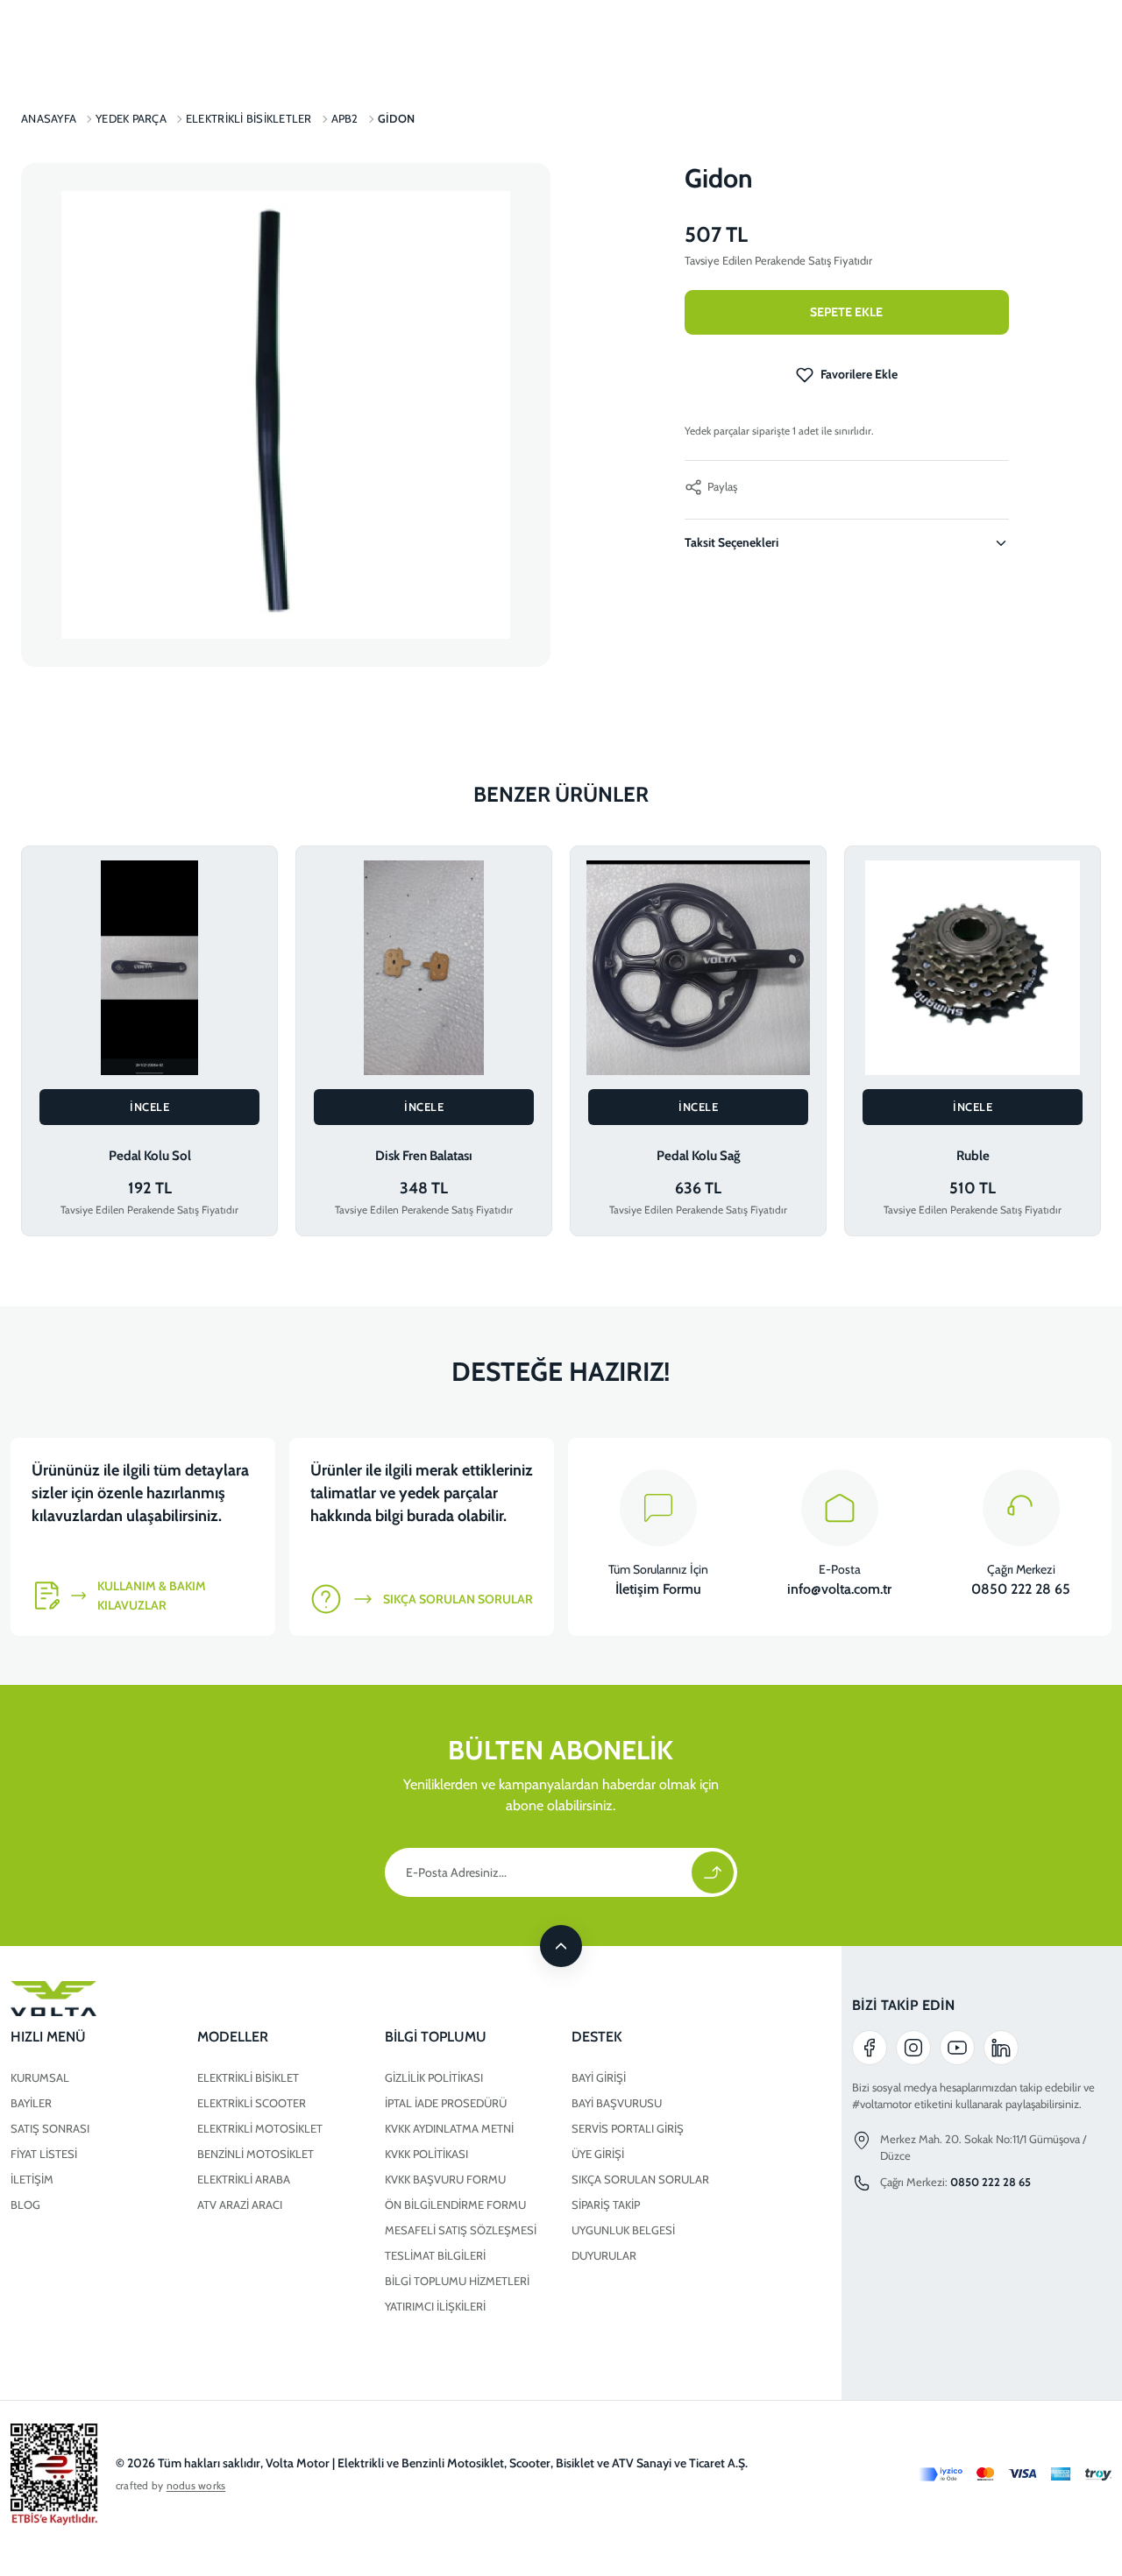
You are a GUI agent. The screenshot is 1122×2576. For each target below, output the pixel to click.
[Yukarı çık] (561, 1946)
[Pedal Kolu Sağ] (698, 968)
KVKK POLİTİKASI (426, 2154)
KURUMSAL (40, 2077)
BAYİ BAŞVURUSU (617, 2103)
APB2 (345, 118)
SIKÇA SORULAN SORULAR (640, 2179)
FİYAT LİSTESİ (44, 2154)
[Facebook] (870, 2048)
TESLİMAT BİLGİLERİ (435, 2255)
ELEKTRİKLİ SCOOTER (252, 2103)
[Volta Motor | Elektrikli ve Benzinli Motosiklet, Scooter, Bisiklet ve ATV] (374, 1999)
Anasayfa (49, 118)
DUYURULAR (604, 2255)
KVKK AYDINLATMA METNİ (449, 2128)
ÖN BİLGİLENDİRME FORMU (455, 2204)
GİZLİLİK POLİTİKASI (434, 2077)
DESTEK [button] (597, 2037)
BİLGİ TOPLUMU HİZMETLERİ (457, 2281)
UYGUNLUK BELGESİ (623, 2230)
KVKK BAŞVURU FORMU (445, 2179)
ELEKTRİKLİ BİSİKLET (248, 2077)
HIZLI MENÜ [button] (48, 2037)
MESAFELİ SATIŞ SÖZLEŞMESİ (461, 2230)
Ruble (973, 1156)
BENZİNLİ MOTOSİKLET (256, 2154)
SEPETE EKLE (846, 312)
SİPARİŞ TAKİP (606, 2204)
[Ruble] (973, 968)
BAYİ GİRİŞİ (599, 2077)
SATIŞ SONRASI (50, 2128)
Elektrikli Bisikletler (249, 118)
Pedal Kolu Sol (150, 1156)
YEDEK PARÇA (131, 118)
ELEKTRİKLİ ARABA (244, 2179)
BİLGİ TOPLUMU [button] (436, 2037)
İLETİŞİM (32, 2179)
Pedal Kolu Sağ (699, 1156)
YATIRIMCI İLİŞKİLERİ (435, 2306)
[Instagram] (913, 2048)
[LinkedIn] (1001, 2048)
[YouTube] (957, 2048)
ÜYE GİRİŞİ (598, 2154)
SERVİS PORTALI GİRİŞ (628, 2128)
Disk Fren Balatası (424, 1156)
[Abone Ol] (713, 1872)
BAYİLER (31, 2103)
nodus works (196, 2485)
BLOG (25, 2204)
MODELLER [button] (233, 2037)
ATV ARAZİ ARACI (240, 2204)
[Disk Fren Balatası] (424, 968)
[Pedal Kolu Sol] (149, 968)
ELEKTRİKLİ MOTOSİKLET (260, 2128)
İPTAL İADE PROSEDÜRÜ (446, 2103)
